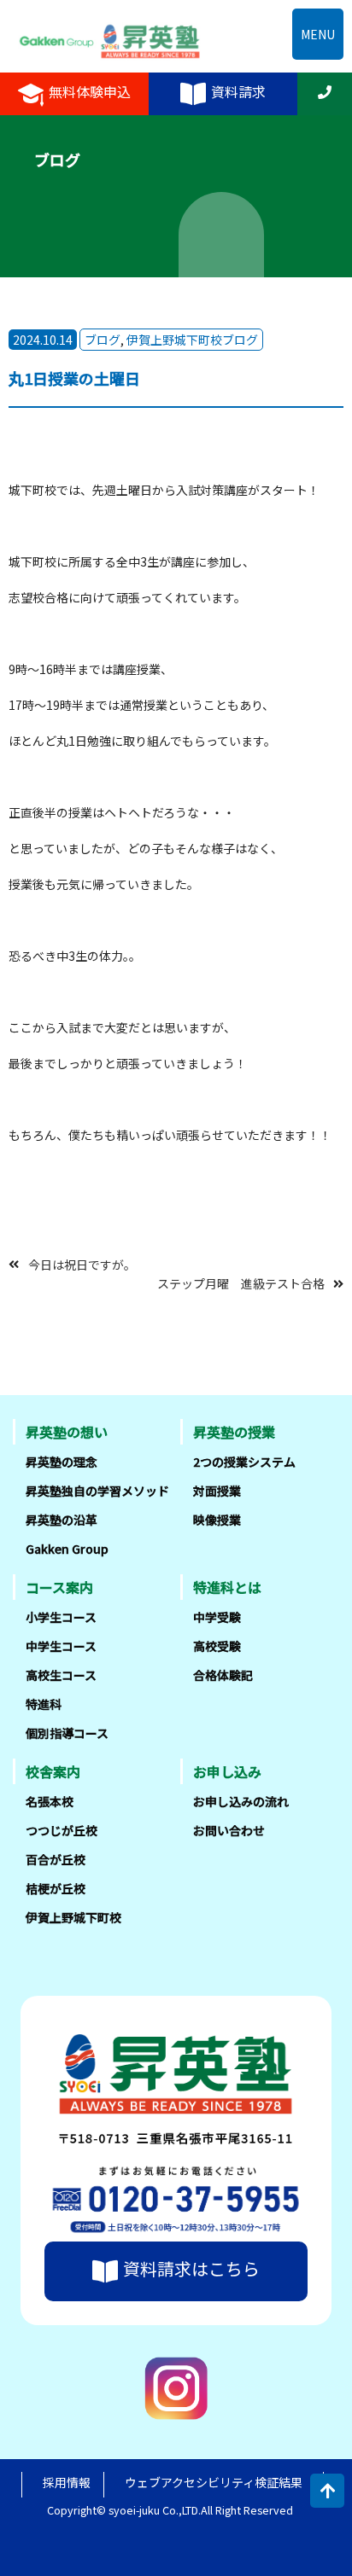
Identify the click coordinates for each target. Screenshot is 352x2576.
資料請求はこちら (191, 2268)
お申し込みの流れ (241, 1801)
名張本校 (50, 1801)
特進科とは (227, 1587)
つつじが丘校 (62, 1830)
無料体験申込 (90, 91)
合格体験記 (223, 1675)
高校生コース (61, 1675)
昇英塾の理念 (62, 1462)
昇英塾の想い (67, 1432)
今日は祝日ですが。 (82, 1264)
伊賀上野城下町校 (73, 1917)
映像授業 (217, 1520)
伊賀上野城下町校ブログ (192, 340)
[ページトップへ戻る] (327, 2491)
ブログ (103, 340)
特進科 (44, 1704)
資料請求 (238, 91)
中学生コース (61, 1646)
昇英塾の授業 (234, 1432)
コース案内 (59, 1587)
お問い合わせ (229, 1830)
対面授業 (217, 1491)
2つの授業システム (244, 1462)
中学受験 (217, 1617)
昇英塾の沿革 (62, 1520)
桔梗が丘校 (56, 1888)
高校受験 (217, 1646)
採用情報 (67, 2482)
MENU (318, 34)
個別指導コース (67, 1733)
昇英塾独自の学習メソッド (97, 1491)
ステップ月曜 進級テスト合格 (241, 1283)
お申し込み (227, 1771)
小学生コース (61, 1617)
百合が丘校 (56, 1859)
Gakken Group (67, 1549)
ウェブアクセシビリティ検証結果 (214, 2482)
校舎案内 (53, 1771)
